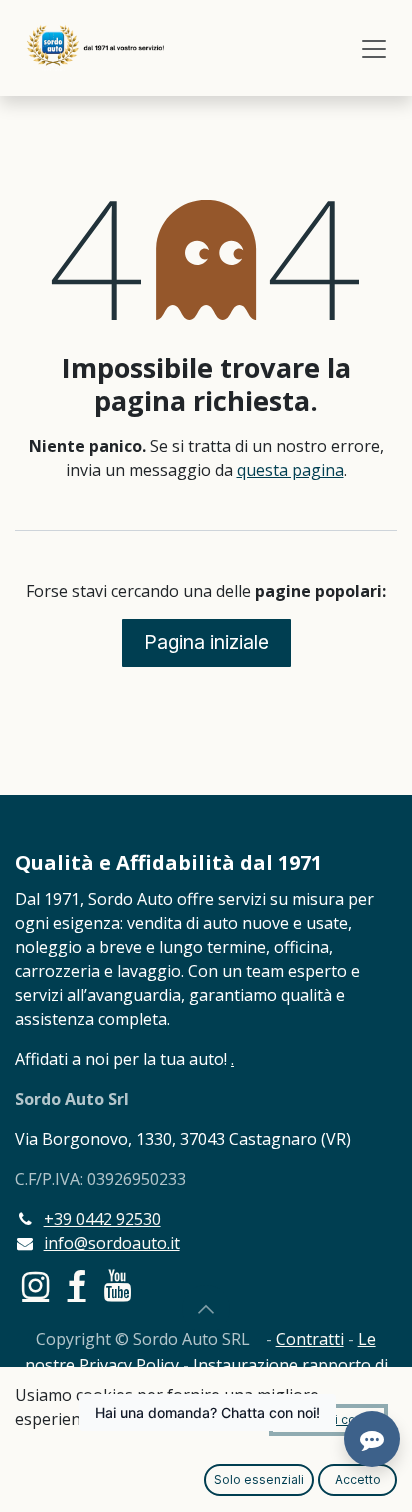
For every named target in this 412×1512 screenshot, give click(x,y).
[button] (206, 1309)
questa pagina (290, 470)
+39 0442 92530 (102, 1219)
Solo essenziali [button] (259, 1479)
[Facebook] (77, 1286)
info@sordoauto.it (112, 1243)
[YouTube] (117, 1286)
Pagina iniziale (206, 642)
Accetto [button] (358, 1479)
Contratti (310, 1339)
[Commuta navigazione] (374, 48)
